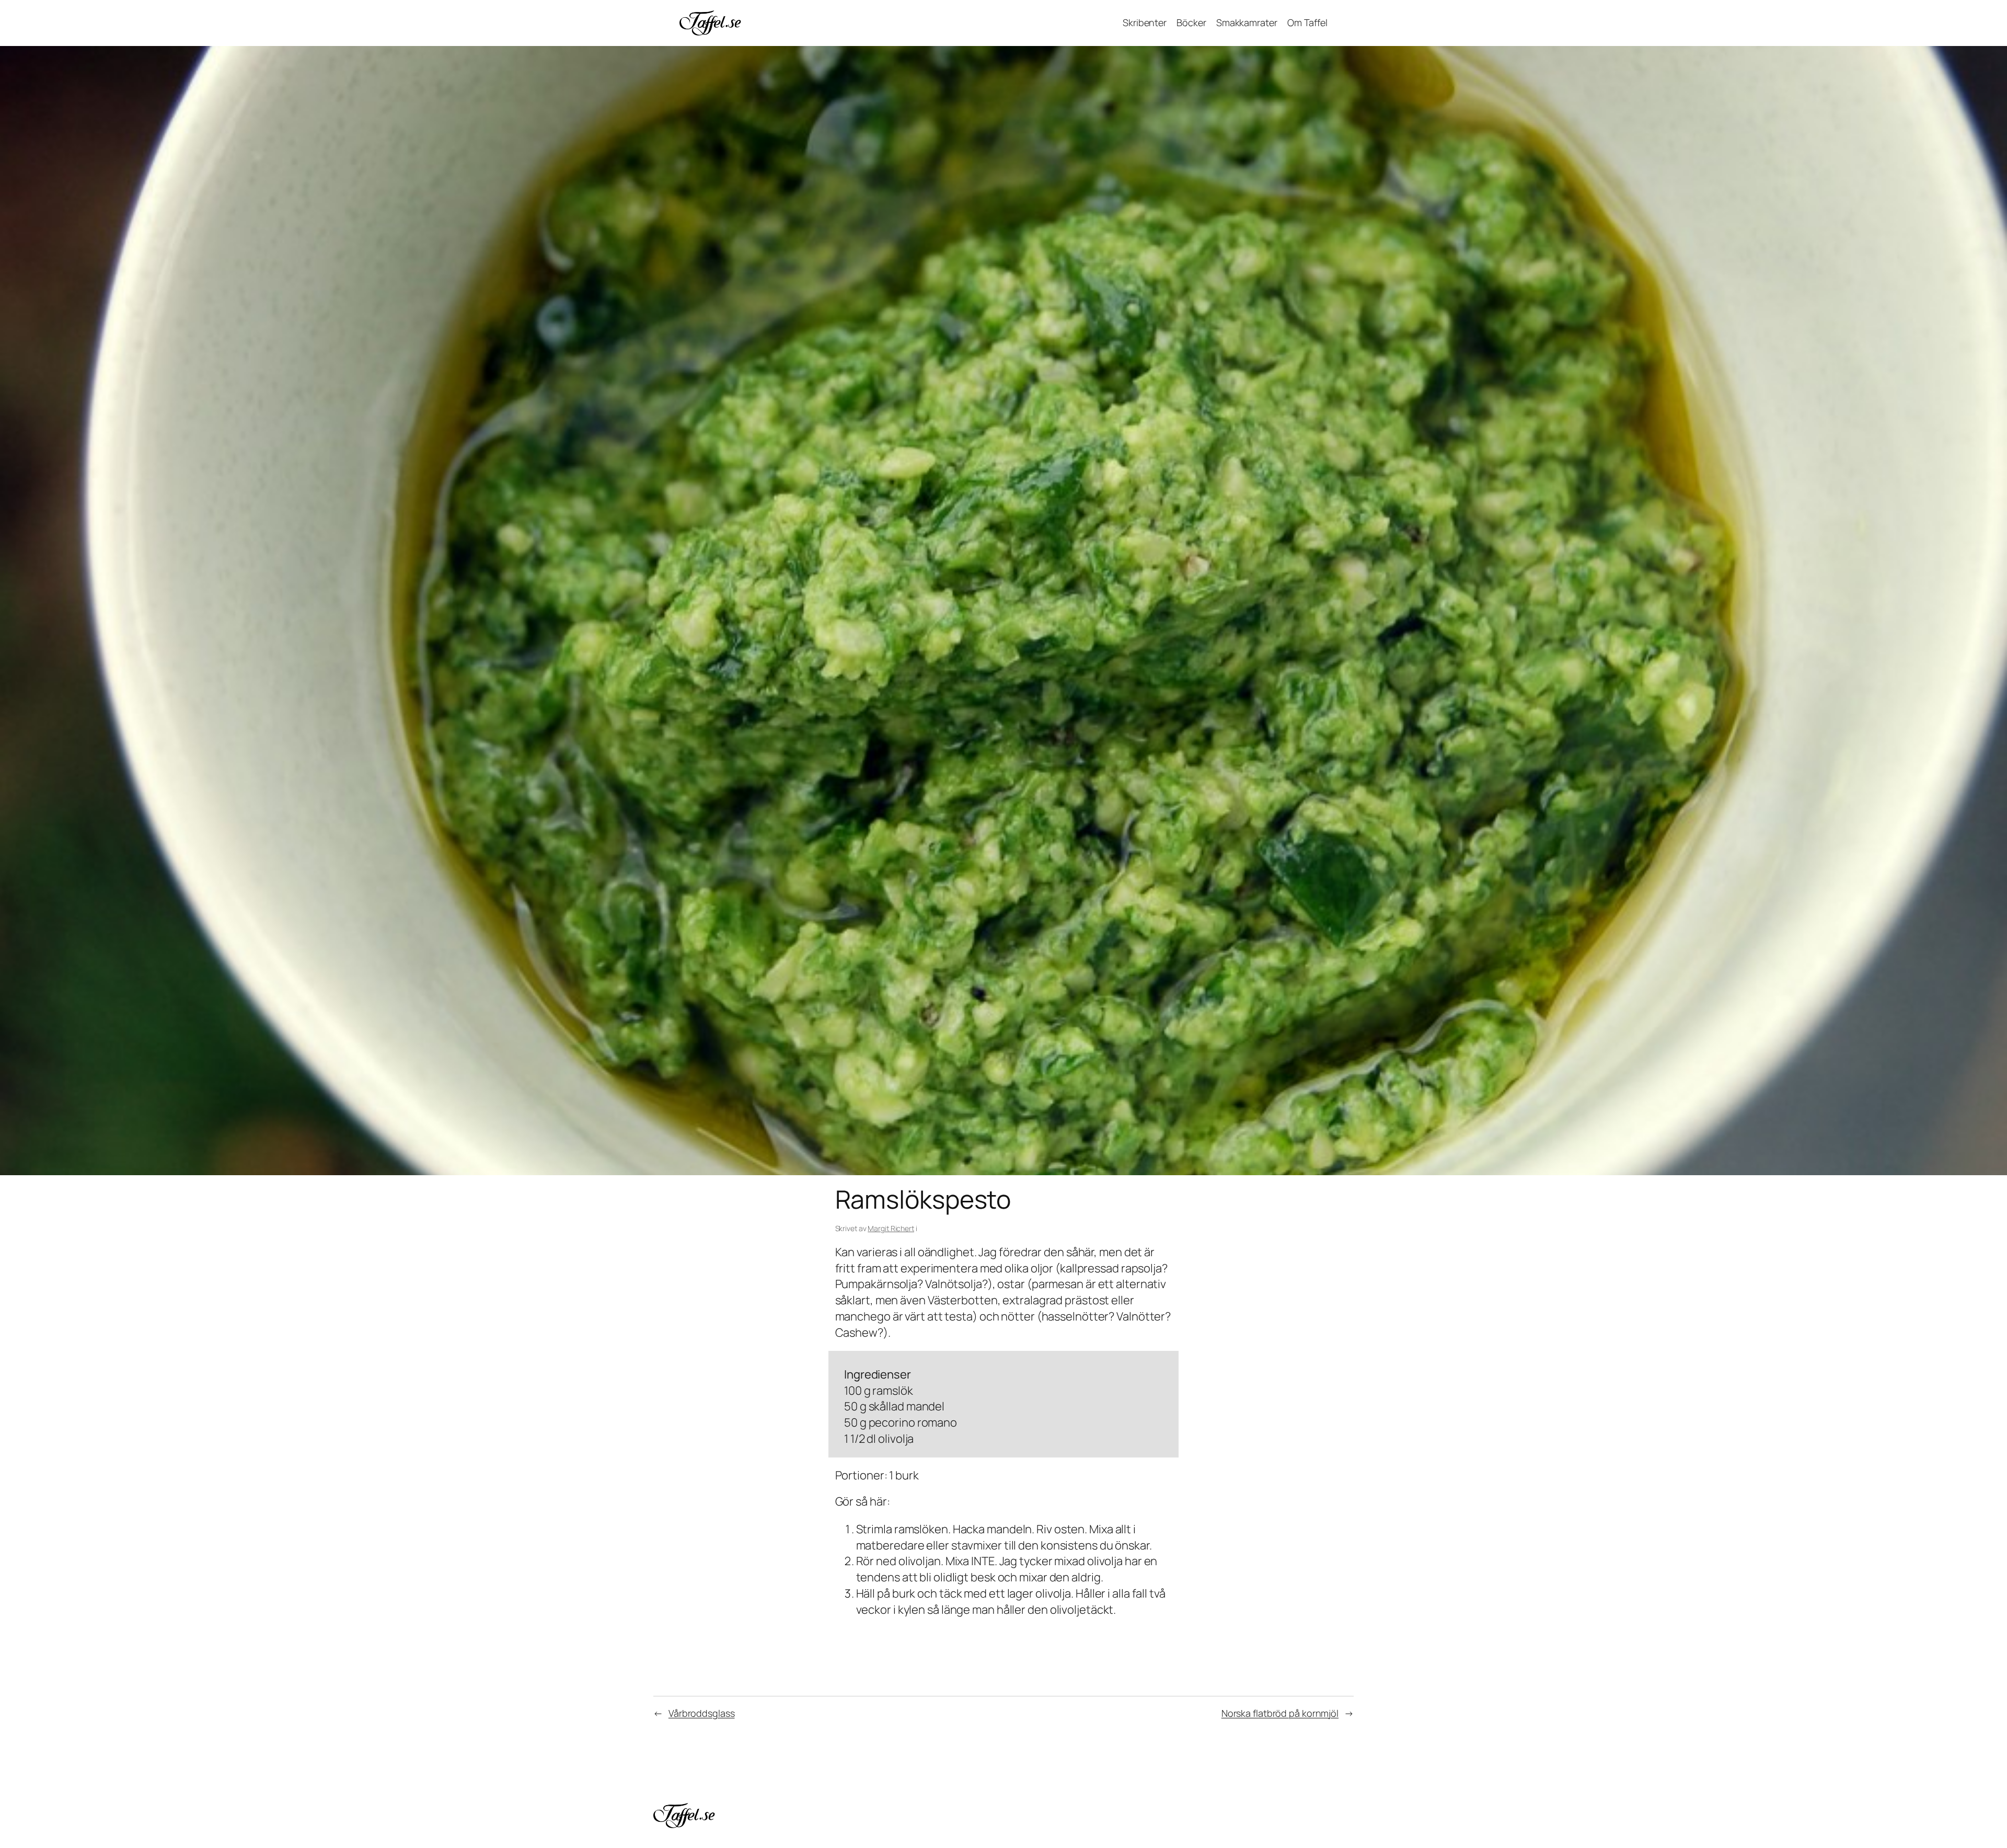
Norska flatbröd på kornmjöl (1280, 1713)
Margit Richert (891, 1228)
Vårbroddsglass (702, 1713)
